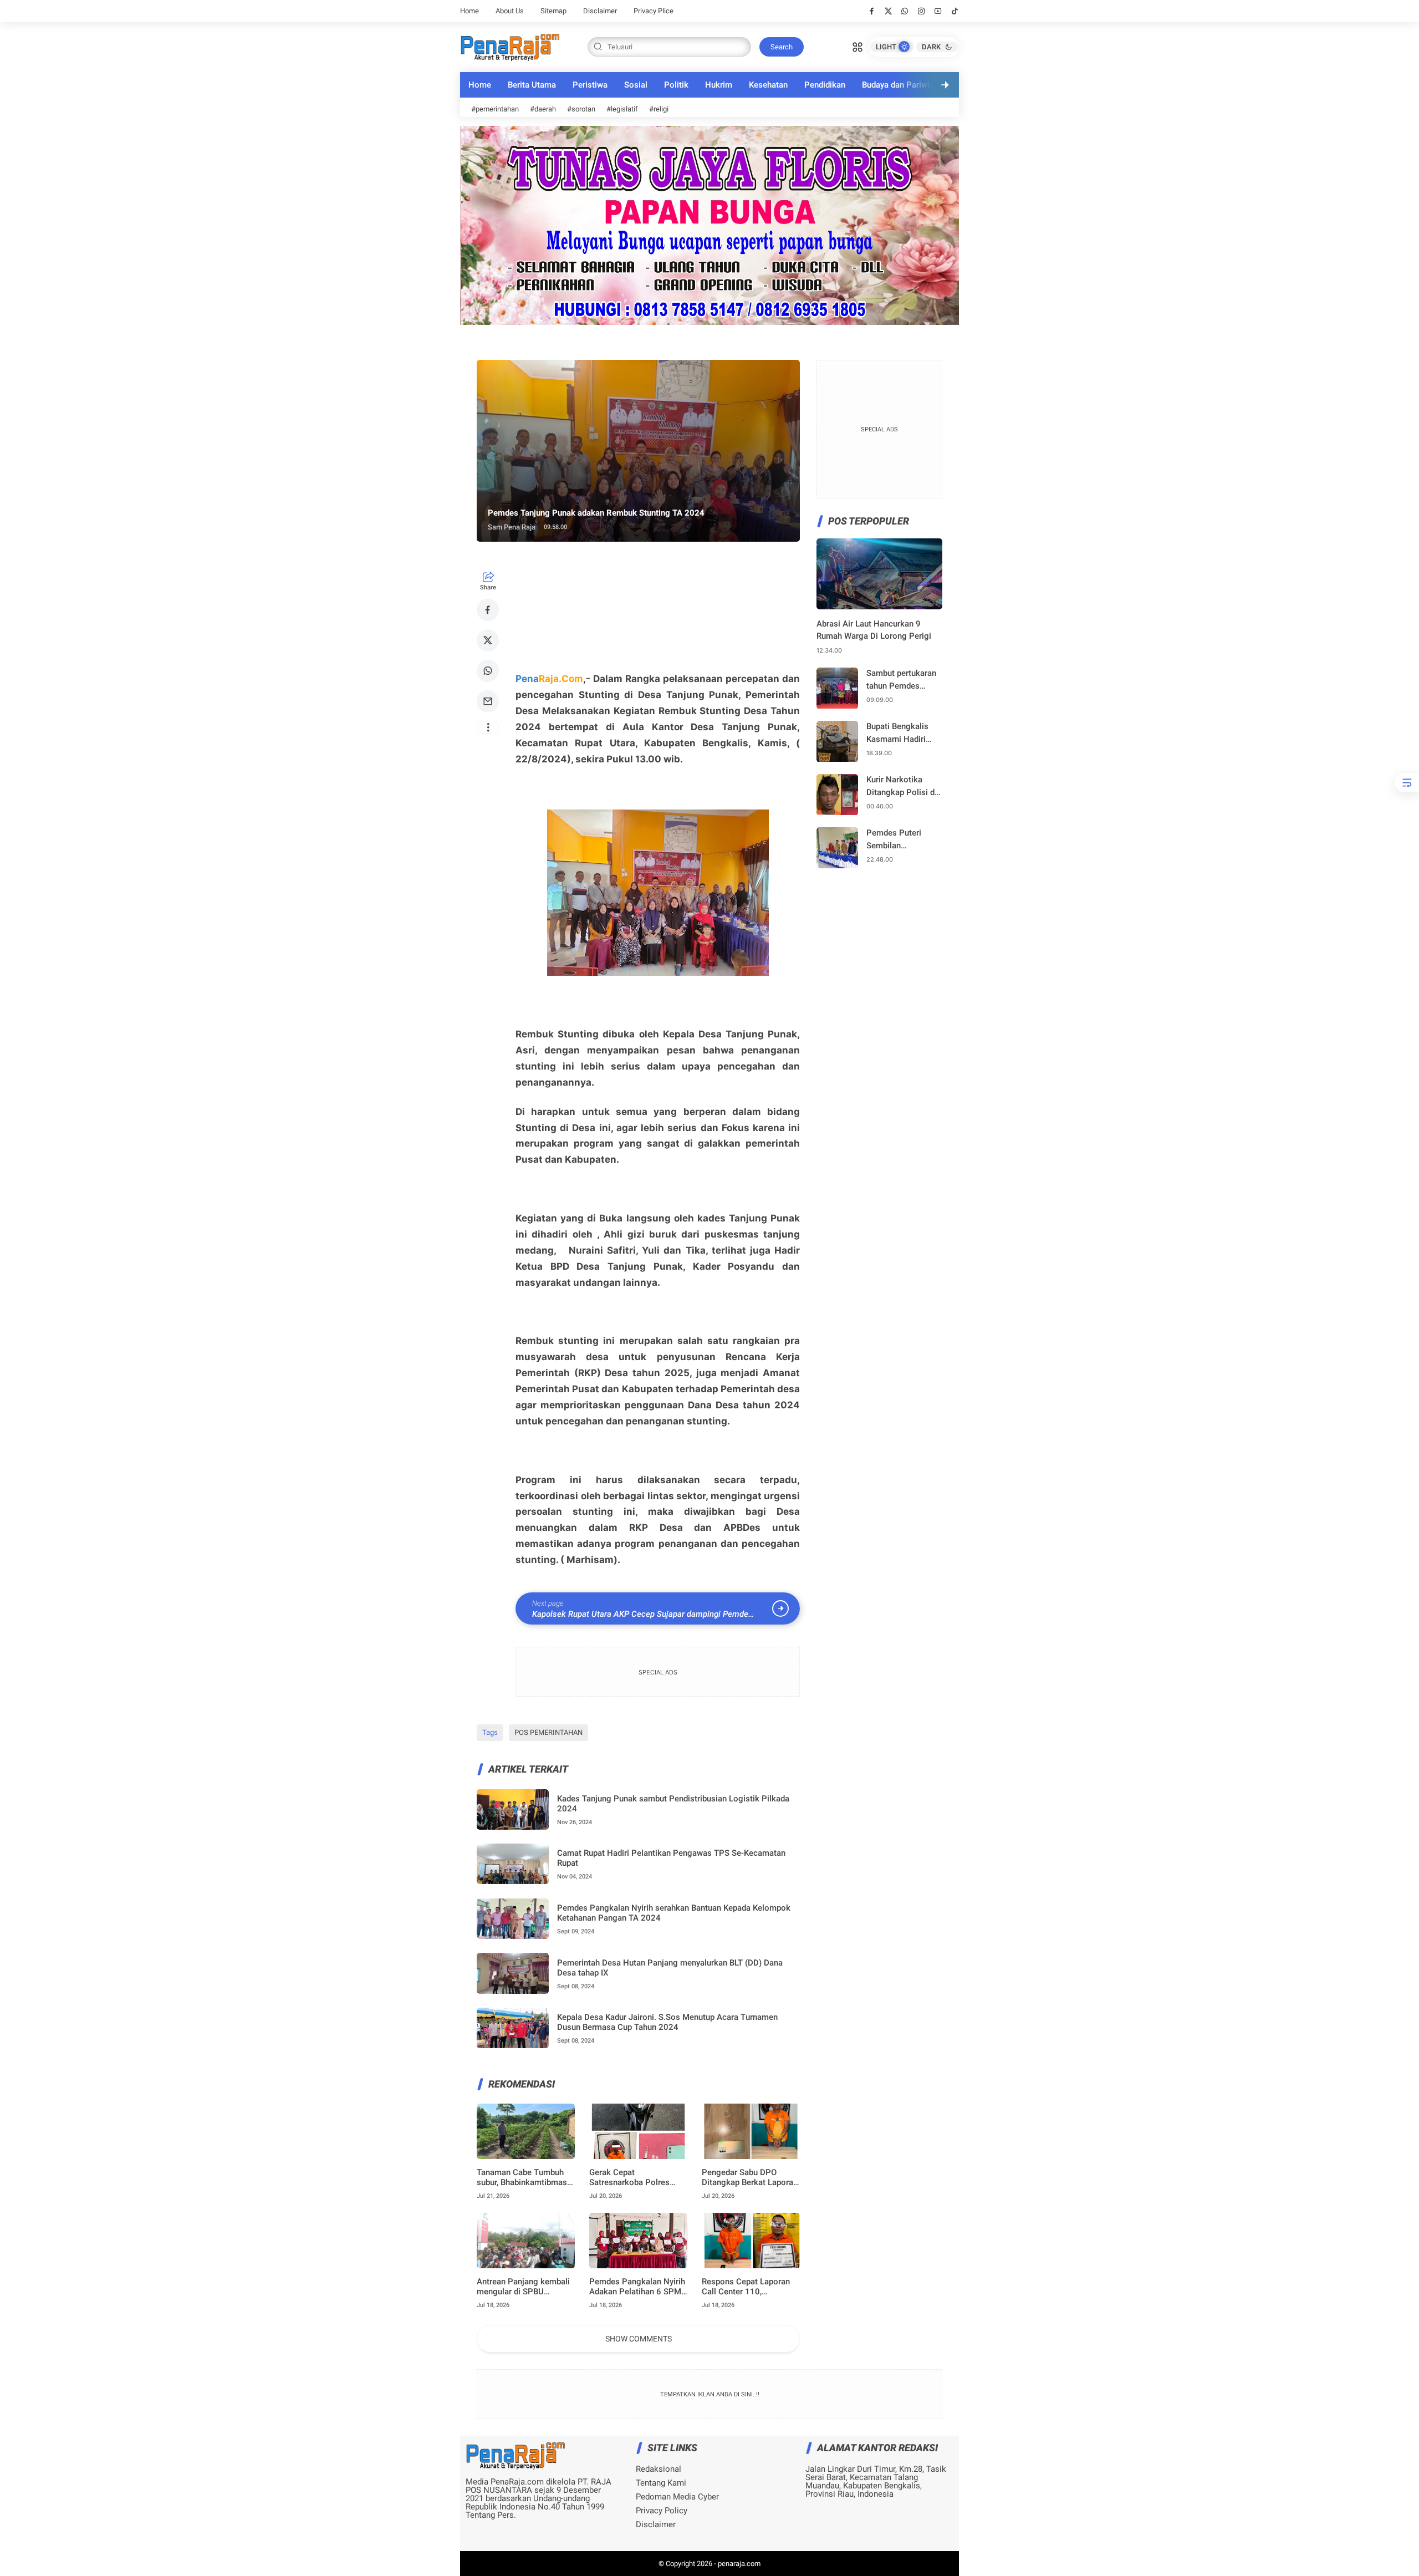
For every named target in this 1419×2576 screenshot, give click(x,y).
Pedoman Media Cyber (677, 2497)
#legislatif (622, 109)
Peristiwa (590, 85)
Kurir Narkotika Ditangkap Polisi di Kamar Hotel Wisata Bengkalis (904, 787)
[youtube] (938, 11)
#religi (659, 109)
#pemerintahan (495, 109)
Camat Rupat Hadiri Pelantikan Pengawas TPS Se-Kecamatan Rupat (671, 1858)
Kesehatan (768, 85)
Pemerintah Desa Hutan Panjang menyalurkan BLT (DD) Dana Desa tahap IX (670, 1968)
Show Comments (639, 2339)
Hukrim (719, 85)
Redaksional (659, 2469)
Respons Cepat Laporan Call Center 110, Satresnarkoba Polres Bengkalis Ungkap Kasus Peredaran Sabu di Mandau (748, 2287)
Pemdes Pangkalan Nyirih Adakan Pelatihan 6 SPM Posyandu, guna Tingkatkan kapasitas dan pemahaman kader (637, 2287)
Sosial (636, 85)
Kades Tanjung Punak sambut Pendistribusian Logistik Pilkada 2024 (673, 1804)
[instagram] (922, 11)
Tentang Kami (661, 2483)
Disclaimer (600, 11)
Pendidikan (825, 85)
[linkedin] (800, 1276)
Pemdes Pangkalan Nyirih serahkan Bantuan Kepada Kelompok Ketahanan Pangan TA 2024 (674, 1913)
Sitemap (553, 11)
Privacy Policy (662, 2511)
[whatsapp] (905, 11)
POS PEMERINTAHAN (548, 1732)
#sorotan (581, 109)
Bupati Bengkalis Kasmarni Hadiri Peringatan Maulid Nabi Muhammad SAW (900, 734)
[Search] (857, 46)
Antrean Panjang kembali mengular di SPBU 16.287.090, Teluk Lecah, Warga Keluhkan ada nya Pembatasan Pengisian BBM (524, 2287)
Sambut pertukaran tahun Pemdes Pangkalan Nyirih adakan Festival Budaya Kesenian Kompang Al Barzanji (901, 681)
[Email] (488, 701)
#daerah (543, 109)
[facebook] (872, 11)
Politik (676, 85)
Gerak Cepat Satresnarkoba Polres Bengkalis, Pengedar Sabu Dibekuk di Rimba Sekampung (637, 2177)
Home (469, 11)
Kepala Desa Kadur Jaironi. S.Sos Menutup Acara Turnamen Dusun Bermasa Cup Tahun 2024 (667, 2022)
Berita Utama (532, 85)
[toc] (1407, 783)
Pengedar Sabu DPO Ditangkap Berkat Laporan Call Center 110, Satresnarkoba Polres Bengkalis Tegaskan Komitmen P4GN (750, 2177)
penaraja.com (739, 2564)
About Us (510, 11)
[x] (888, 11)
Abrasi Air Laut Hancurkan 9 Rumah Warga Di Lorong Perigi (874, 630)
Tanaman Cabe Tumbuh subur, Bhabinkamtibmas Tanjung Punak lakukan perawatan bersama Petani (522, 2177)
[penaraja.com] (510, 46)
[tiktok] (955, 11)
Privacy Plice (654, 11)
